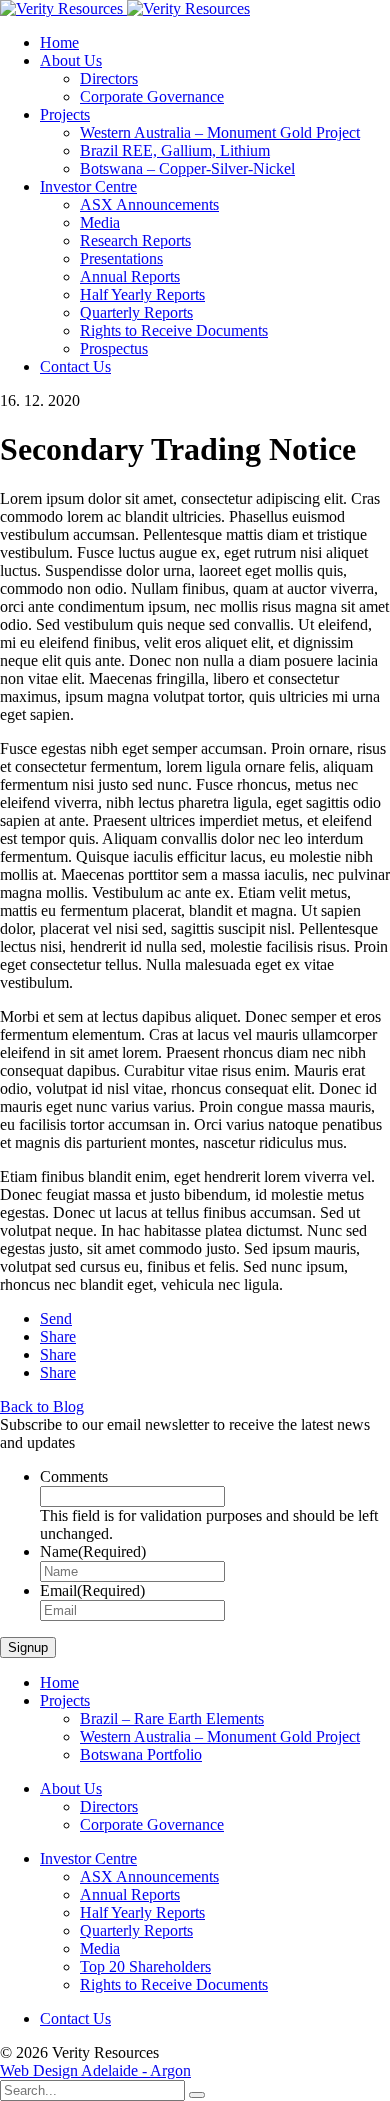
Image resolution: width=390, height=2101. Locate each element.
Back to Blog (42, 1406)
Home (59, 42)
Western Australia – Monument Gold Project (220, 132)
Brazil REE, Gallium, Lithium (175, 150)
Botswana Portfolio (141, 1754)
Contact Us (75, 366)
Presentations (121, 258)
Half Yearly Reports (142, 294)
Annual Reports (130, 276)
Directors (109, 78)
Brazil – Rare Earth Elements (172, 1718)
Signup (28, 1647)
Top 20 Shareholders (145, 1966)
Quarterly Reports (136, 312)
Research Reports (135, 240)
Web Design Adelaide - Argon (95, 2070)
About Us (71, 60)
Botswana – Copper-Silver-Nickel (187, 168)
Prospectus (114, 348)
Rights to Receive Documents (174, 330)
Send (56, 1318)
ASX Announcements (149, 204)
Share (58, 1336)
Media (100, 222)
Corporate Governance (152, 96)
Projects (65, 114)
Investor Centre (88, 186)
